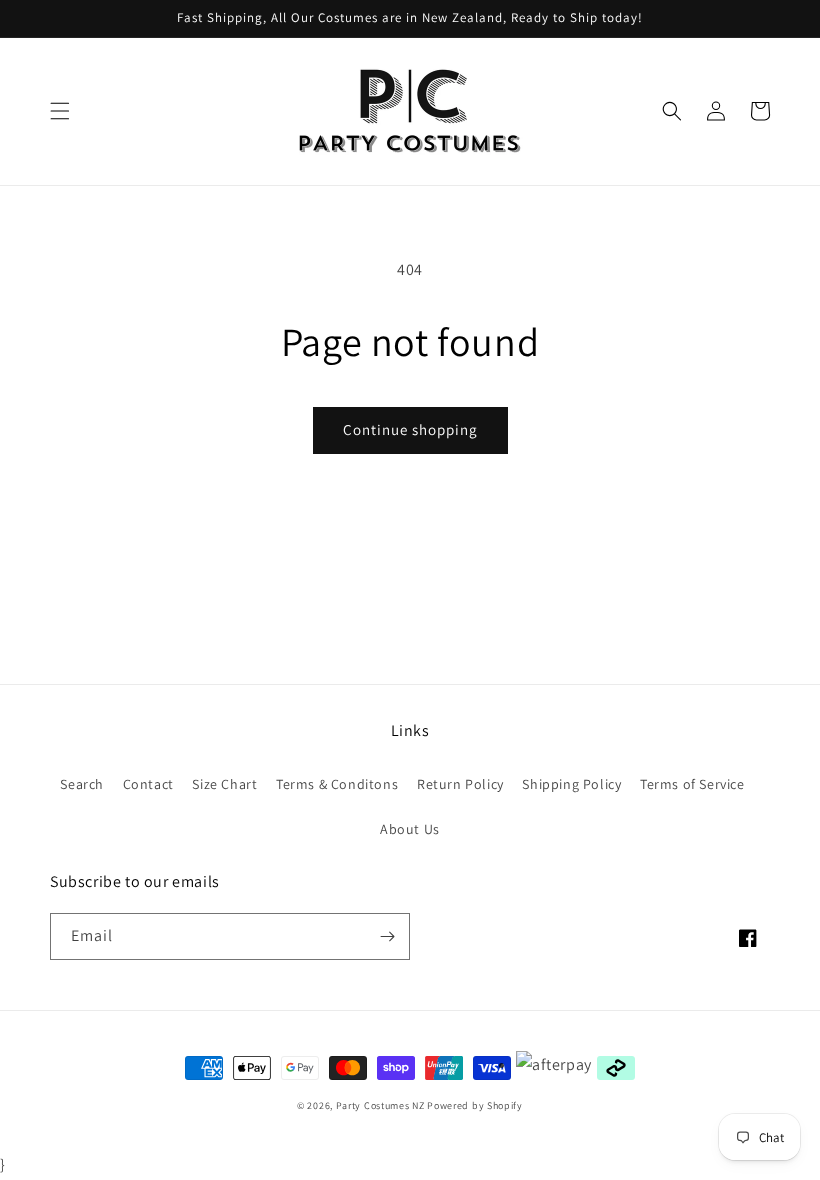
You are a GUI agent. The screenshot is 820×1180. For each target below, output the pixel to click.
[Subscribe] (387, 936)
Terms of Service (692, 784)
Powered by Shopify (475, 1105)
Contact (148, 784)
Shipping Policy (571, 784)
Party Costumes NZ (380, 1105)
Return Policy (460, 784)
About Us (410, 829)
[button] (60, 111)
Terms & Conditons (337, 784)
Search (82, 784)
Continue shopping (410, 429)
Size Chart (224, 784)
